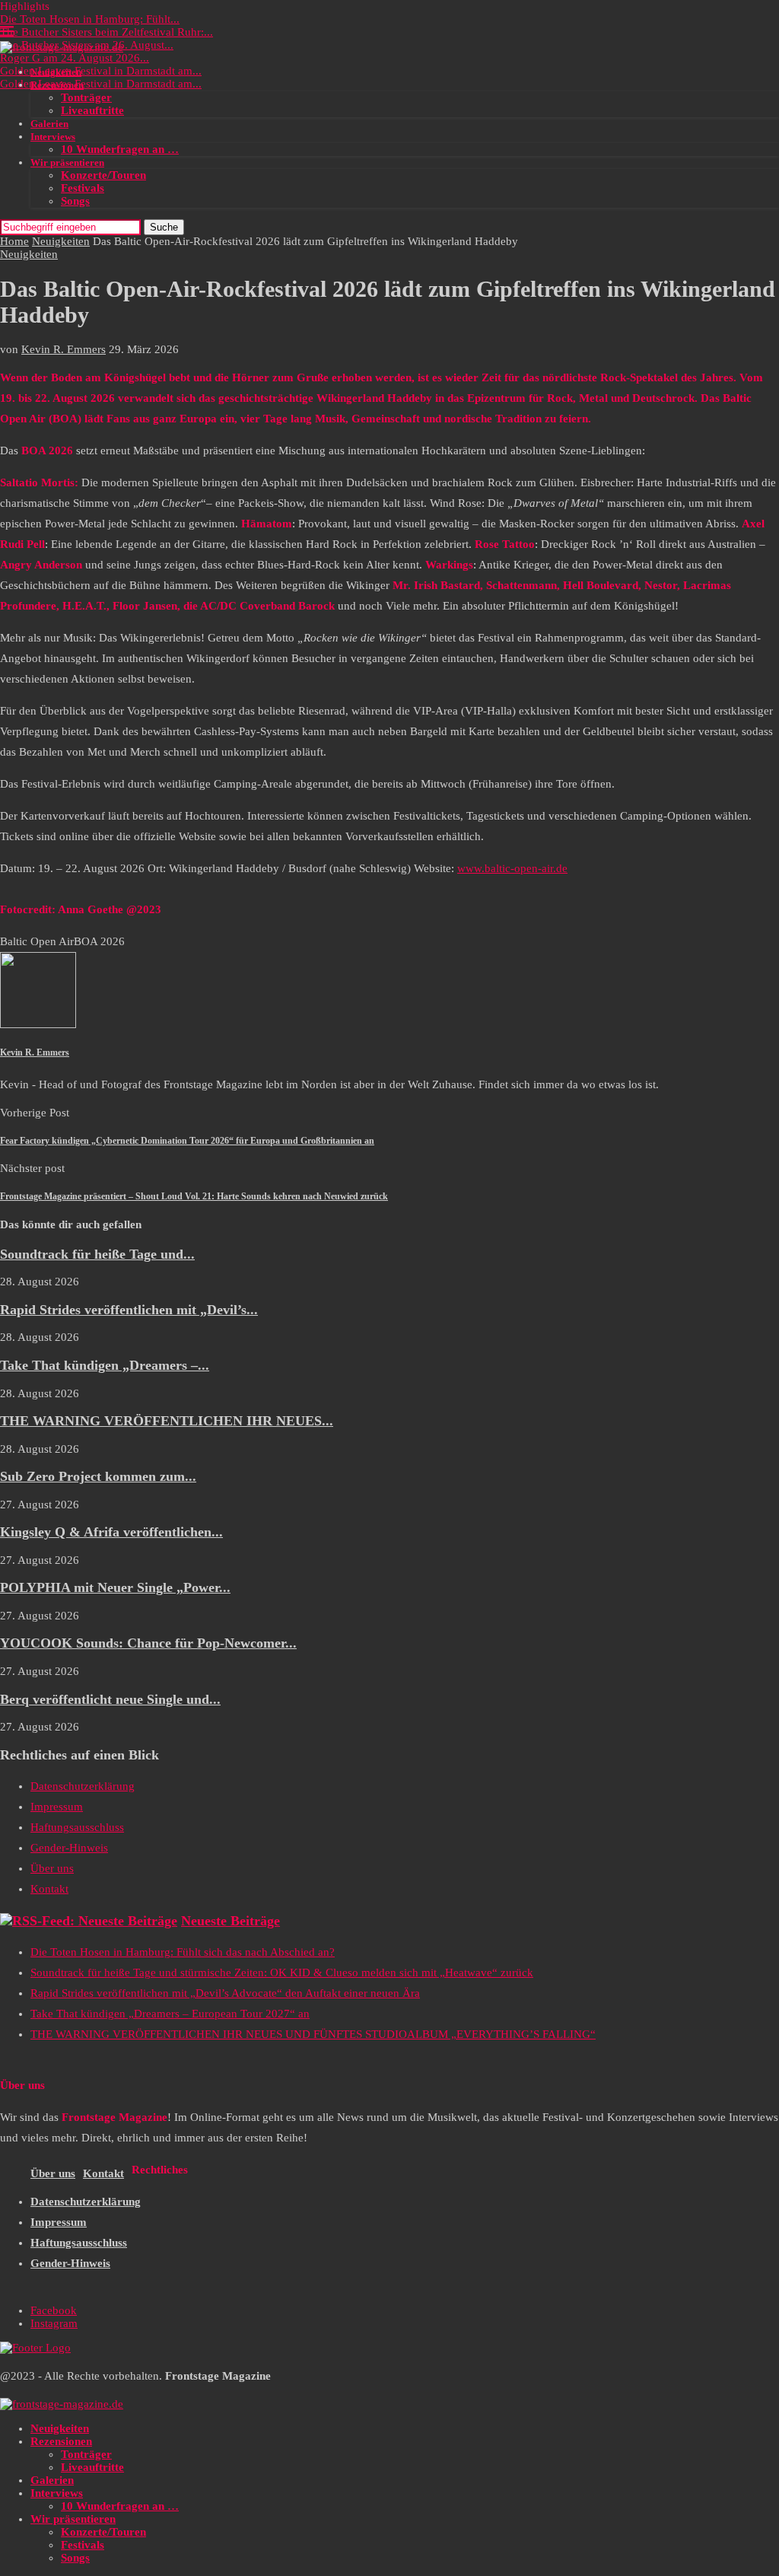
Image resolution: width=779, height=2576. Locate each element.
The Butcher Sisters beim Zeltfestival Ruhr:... (107, 32)
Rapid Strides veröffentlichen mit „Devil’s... (129, 1310)
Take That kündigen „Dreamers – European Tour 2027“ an (170, 2014)
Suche (164, 227)
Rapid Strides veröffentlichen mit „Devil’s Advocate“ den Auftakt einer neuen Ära (225, 1993)
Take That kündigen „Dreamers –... (105, 1365)
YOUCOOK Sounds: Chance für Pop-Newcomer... (148, 1643)
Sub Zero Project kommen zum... (98, 1476)
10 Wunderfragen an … (120, 149)
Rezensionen (57, 85)
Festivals (83, 188)
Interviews (53, 137)
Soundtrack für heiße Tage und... (97, 1254)
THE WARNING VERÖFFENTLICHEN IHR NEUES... (167, 1421)
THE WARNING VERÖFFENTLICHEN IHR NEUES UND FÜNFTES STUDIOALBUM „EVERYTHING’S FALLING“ (313, 2034)
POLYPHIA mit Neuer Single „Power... (115, 1587)
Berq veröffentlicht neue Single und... (110, 1699)
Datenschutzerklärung (83, 1786)
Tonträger (86, 97)
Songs (75, 201)
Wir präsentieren (67, 162)
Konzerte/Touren (103, 175)
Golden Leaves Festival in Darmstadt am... (101, 71)
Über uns (52, 1868)
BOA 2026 (99, 941)
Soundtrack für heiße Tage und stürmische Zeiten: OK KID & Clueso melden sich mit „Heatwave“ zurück (282, 1973)
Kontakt (49, 1889)
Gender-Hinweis (69, 1848)
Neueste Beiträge (231, 1921)
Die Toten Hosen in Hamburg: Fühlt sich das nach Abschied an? (183, 1952)
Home (14, 241)
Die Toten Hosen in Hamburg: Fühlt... (90, 19)
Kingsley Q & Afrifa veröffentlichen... (111, 1532)
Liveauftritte (92, 110)
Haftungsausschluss (77, 1827)
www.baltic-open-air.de (512, 868)
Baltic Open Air (37, 941)
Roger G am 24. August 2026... (75, 58)
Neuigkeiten (56, 72)
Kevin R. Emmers (64, 349)
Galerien (49, 124)
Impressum (57, 1807)
